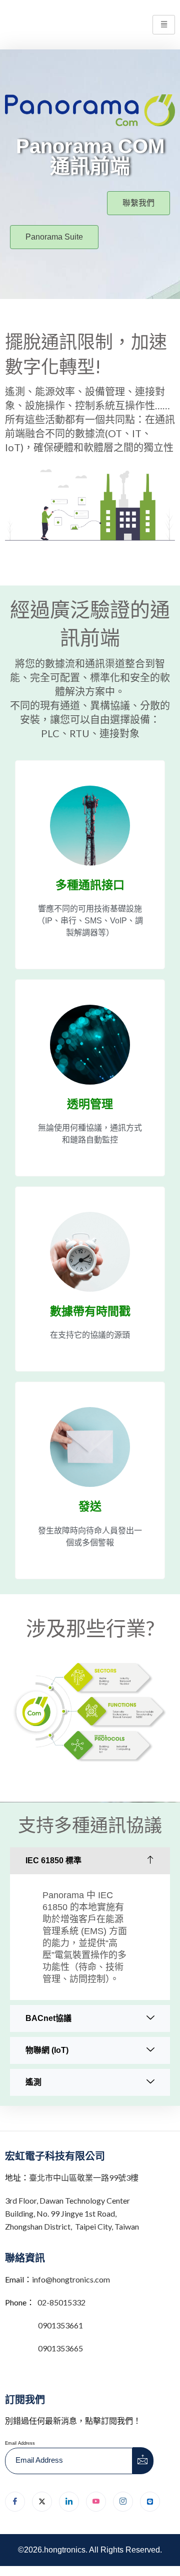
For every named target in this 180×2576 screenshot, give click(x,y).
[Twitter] (42, 2502)
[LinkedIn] (69, 2502)
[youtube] (96, 2502)
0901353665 (60, 2348)
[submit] (143, 2461)
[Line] (150, 2502)
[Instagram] (123, 2502)
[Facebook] (15, 2502)
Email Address (20, 2443)
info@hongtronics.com (71, 2279)
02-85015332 (61, 2302)
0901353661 (60, 2325)
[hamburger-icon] (164, 25)
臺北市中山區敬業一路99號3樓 (84, 2177)
